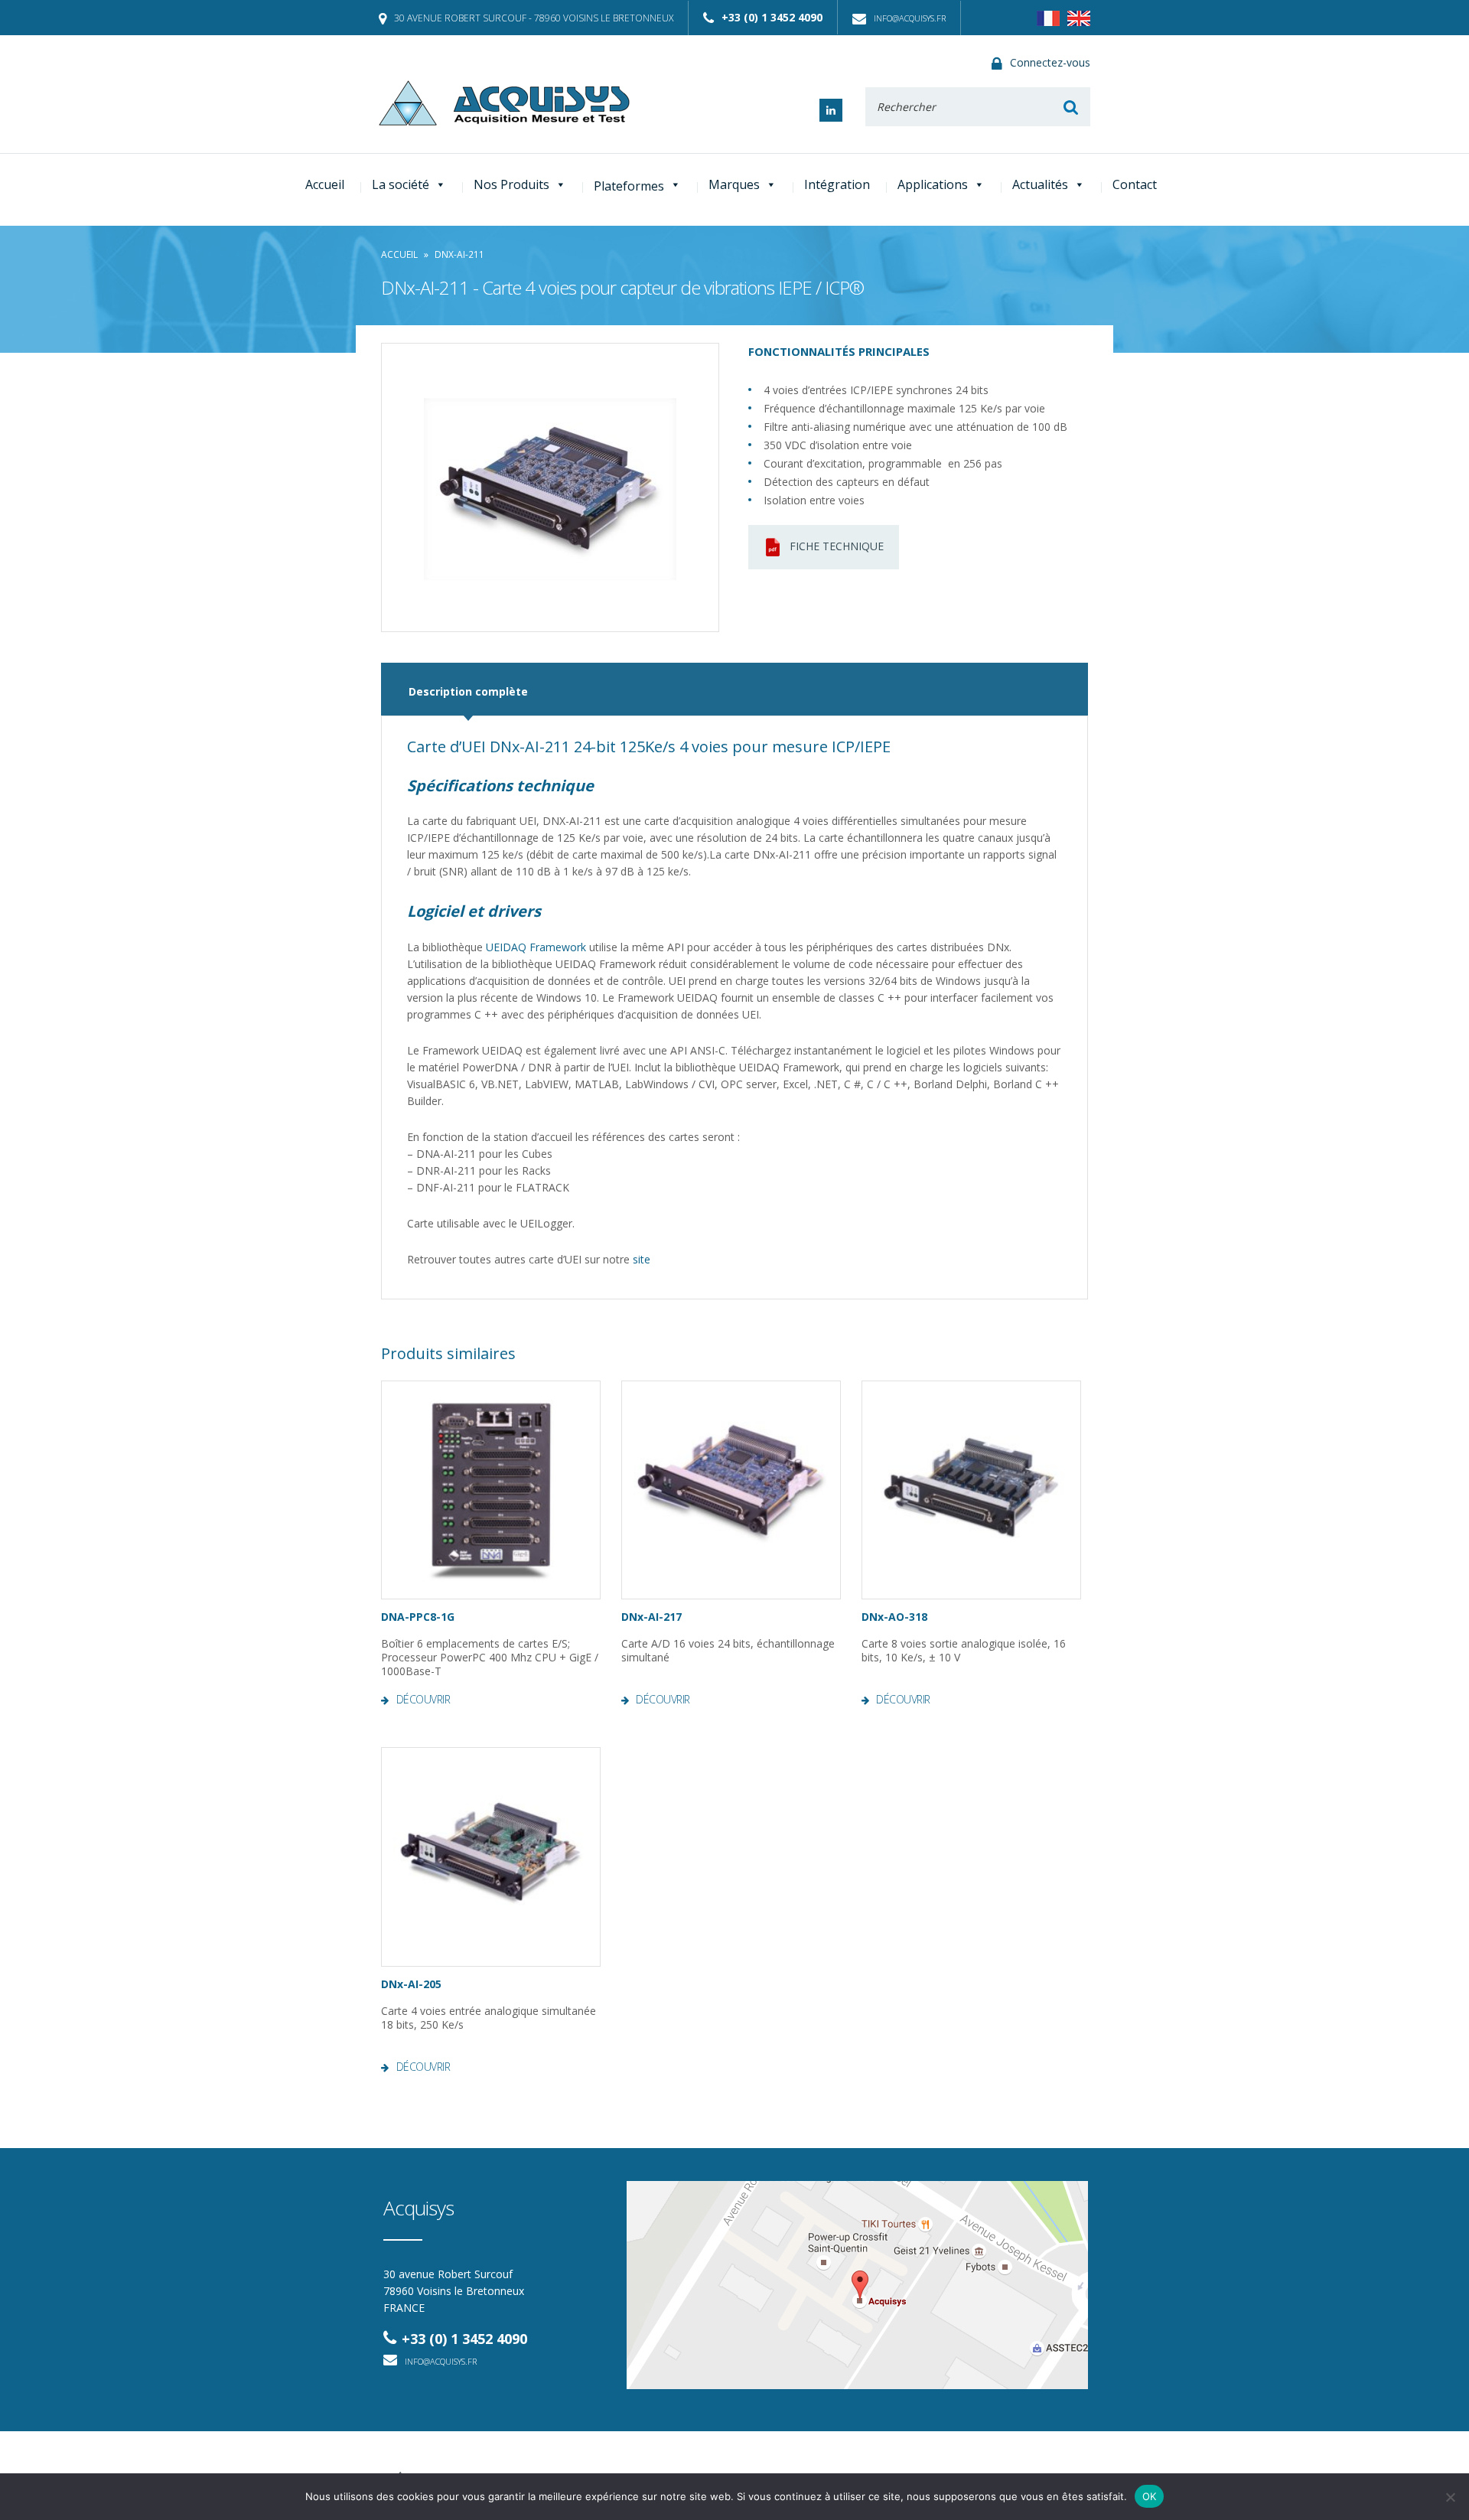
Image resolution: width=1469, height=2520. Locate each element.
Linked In (831, 110)
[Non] (1450, 2497)
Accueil (325, 184)
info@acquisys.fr (910, 18)
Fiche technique (837, 546)
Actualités (1040, 184)
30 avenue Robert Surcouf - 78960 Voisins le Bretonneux (534, 18)
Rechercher (1071, 107)
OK (1150, 2496)
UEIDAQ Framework (536, 947)
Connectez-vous (1050, 62)
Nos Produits (511, 184)
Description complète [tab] (468, 691)
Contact (1135, 184)
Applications (933, 184)
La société (401, 184)
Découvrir (423, 1700)
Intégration (837, 184)
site (642, 1259)
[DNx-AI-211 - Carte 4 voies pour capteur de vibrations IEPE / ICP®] (550, 487)
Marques (734, 184)
